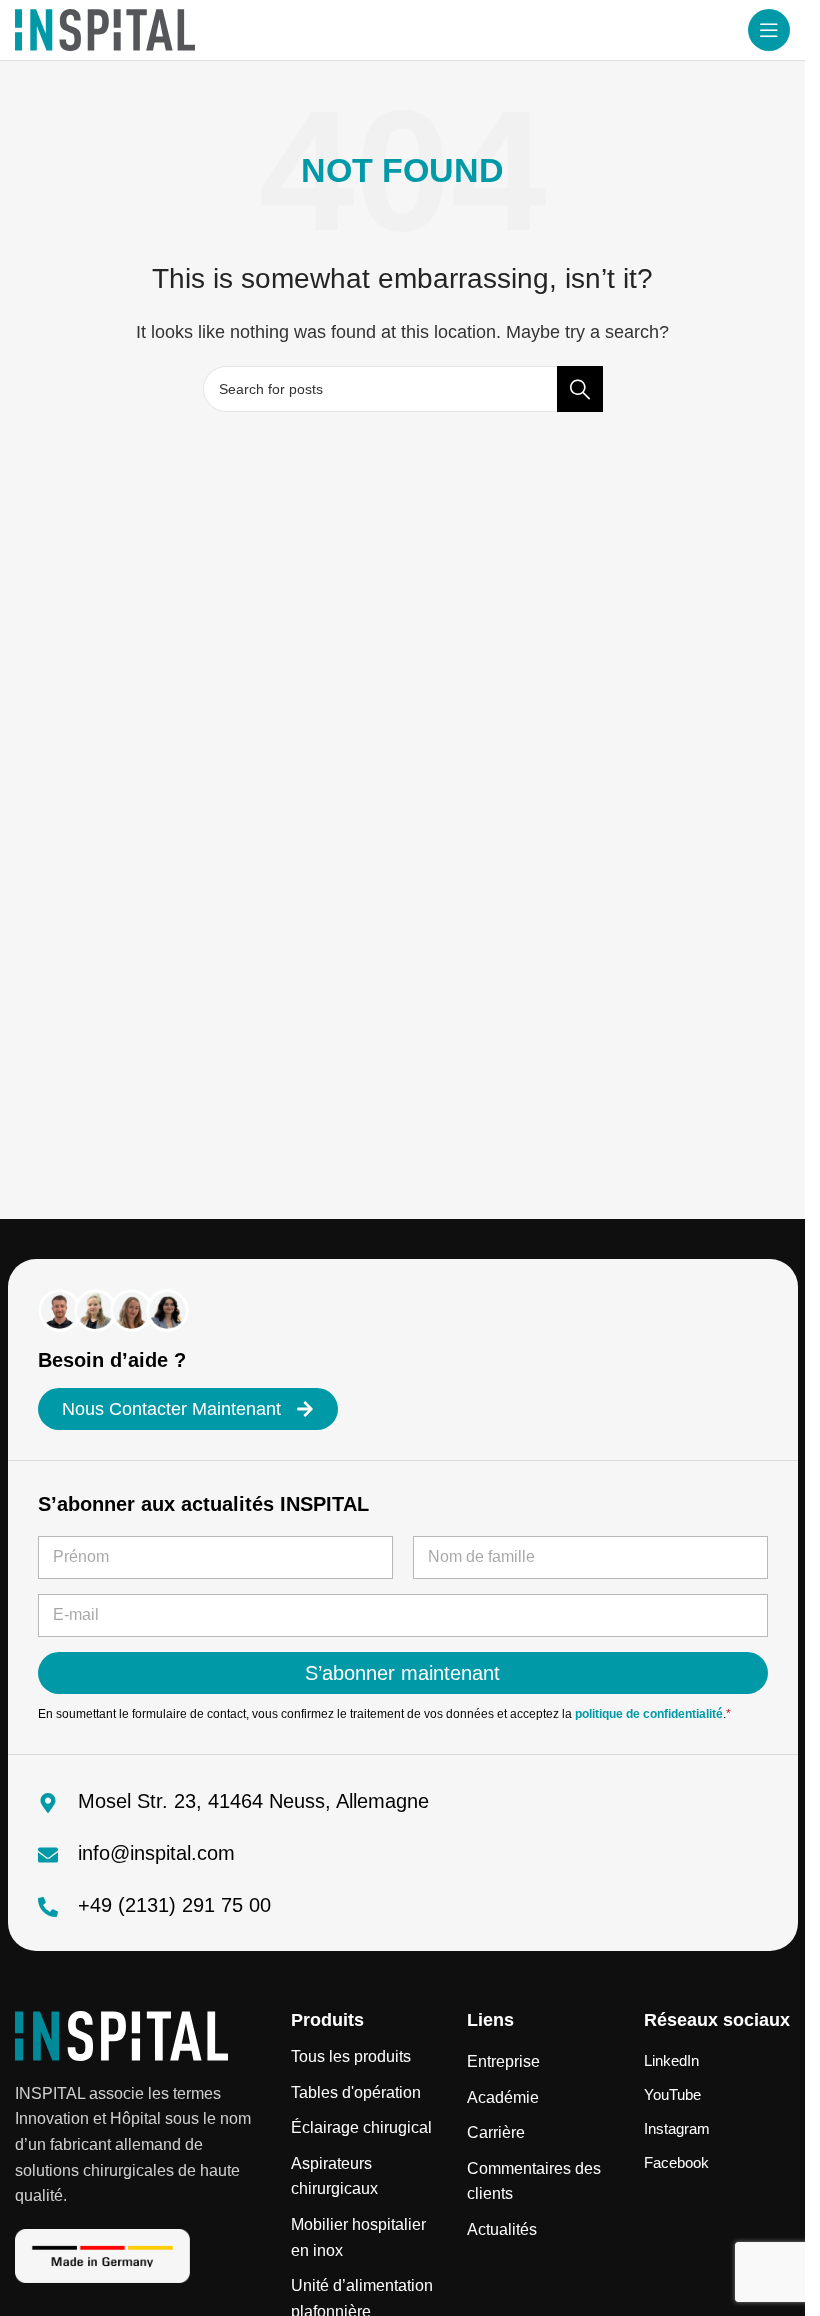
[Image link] (121, 2034)
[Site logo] (105, 28)
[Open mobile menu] (769, 30)
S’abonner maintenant (402, 1673)
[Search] (580, 389)
